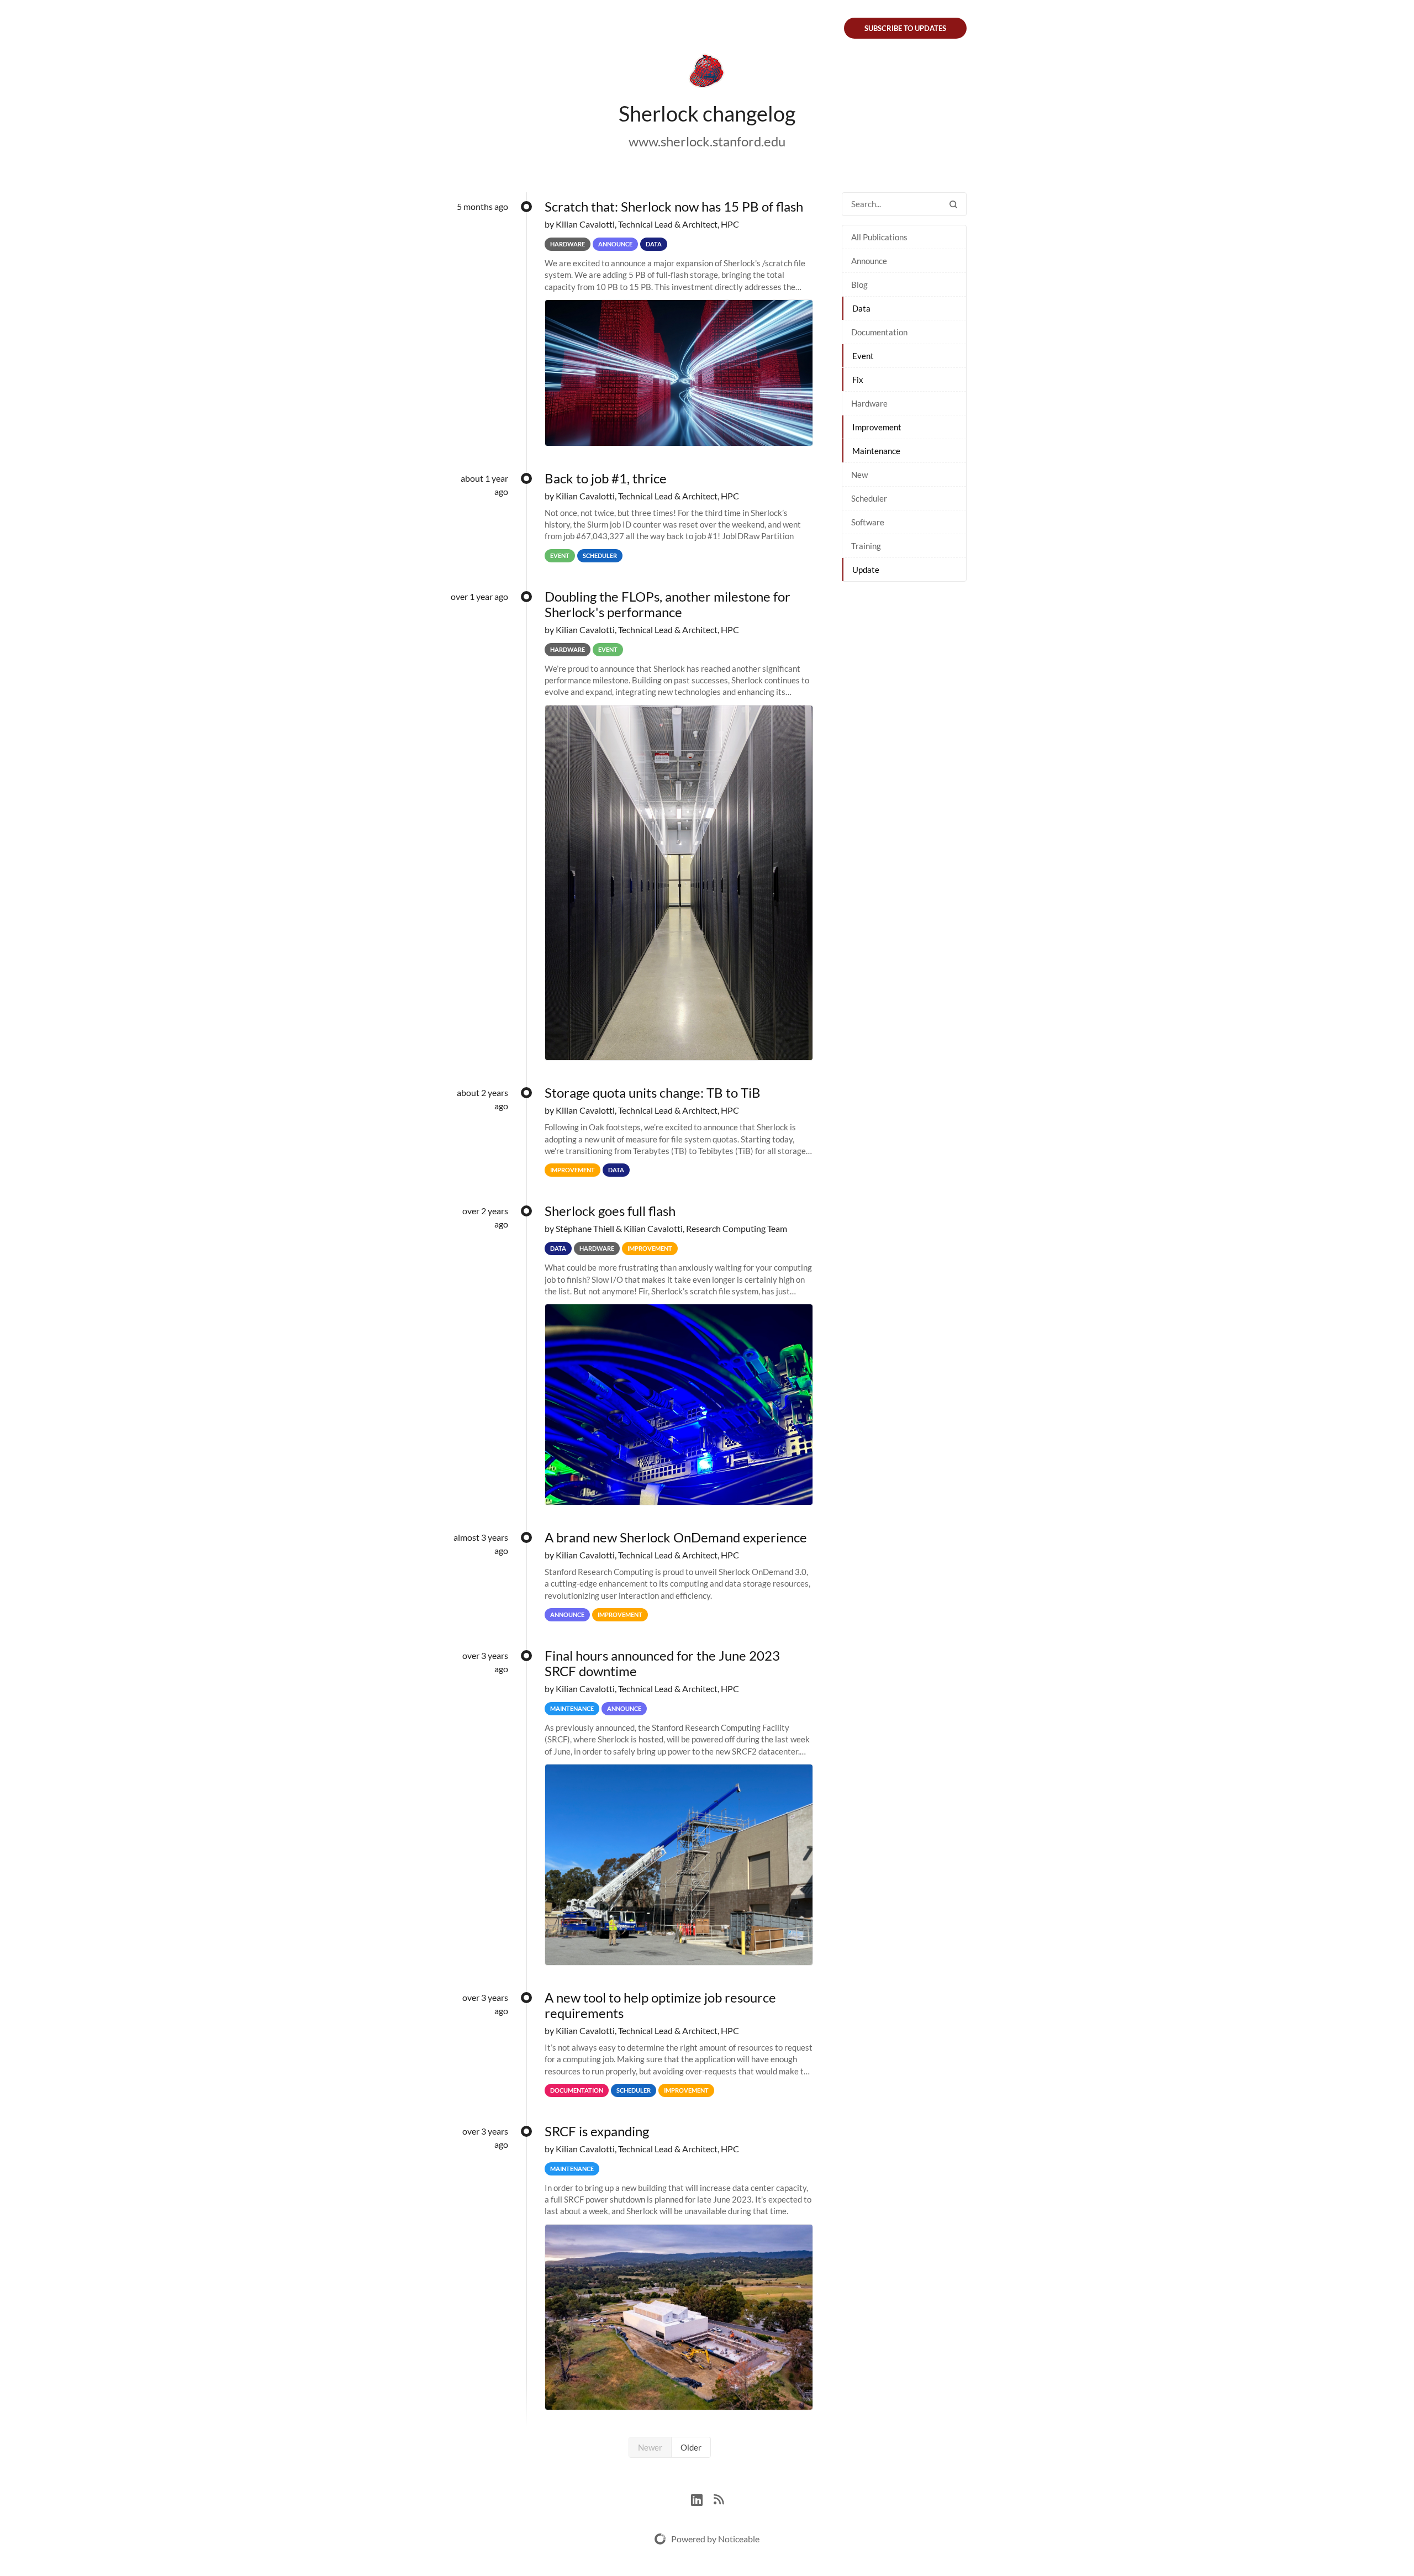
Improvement (877, 427)
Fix (858, 380)
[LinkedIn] (702, 2498)
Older (691, 2447)
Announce (869, 261)
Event (863, 356)
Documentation (879, 332)
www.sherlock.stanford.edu (707, 141)
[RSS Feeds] (719, 2498)
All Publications (879, 237)
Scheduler (869, 498)
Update (866, 570)
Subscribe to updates (905, 28)
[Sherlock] (707, 73)
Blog (859, 285)
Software (868, 522)
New (859, 475)
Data (861, 308)
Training (866, 546)
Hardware (869, 403)
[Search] (953, 204)
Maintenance (876, 451)
